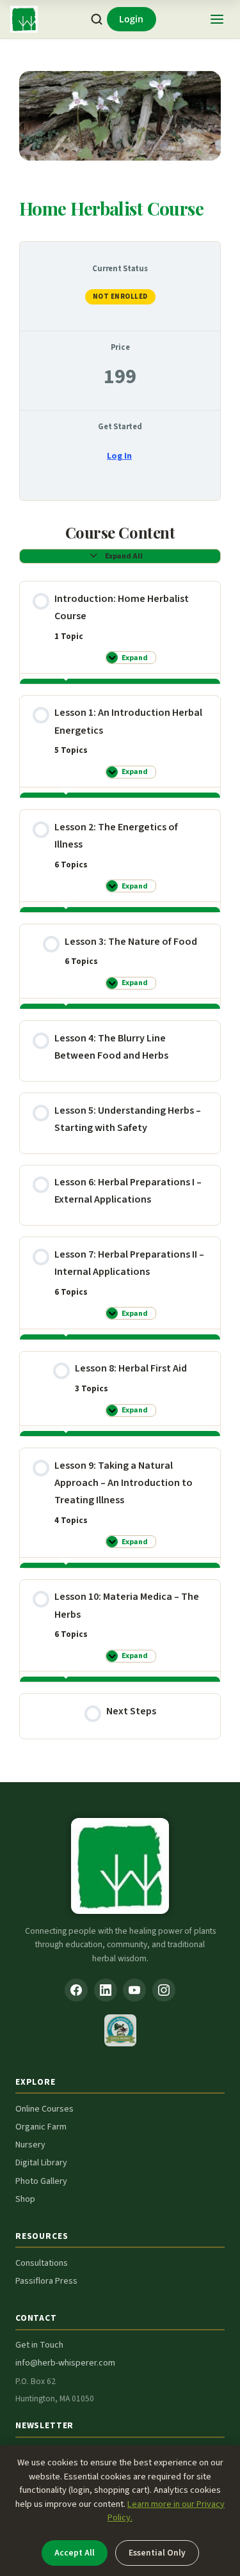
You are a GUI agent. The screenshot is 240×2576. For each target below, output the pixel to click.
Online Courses (44, 2109)
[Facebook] (76, 1990)
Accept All (75, 2553)
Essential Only (157, 2553)
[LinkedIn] (106, 1990)
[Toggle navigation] (217, 19)
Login (131, 19)
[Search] (96, 20)
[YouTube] (134, 1990)
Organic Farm (41, 2127)
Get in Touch (39, 2345)
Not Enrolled (120, 296)
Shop (25, 2199)
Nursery (30, 2145)
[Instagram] (164, 1990)
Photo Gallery (41, 2181)
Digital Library (41, 2163)
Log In (119, 456)
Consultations (42, 2263)
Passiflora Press (46, 2281)
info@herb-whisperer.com (65, 2363)
